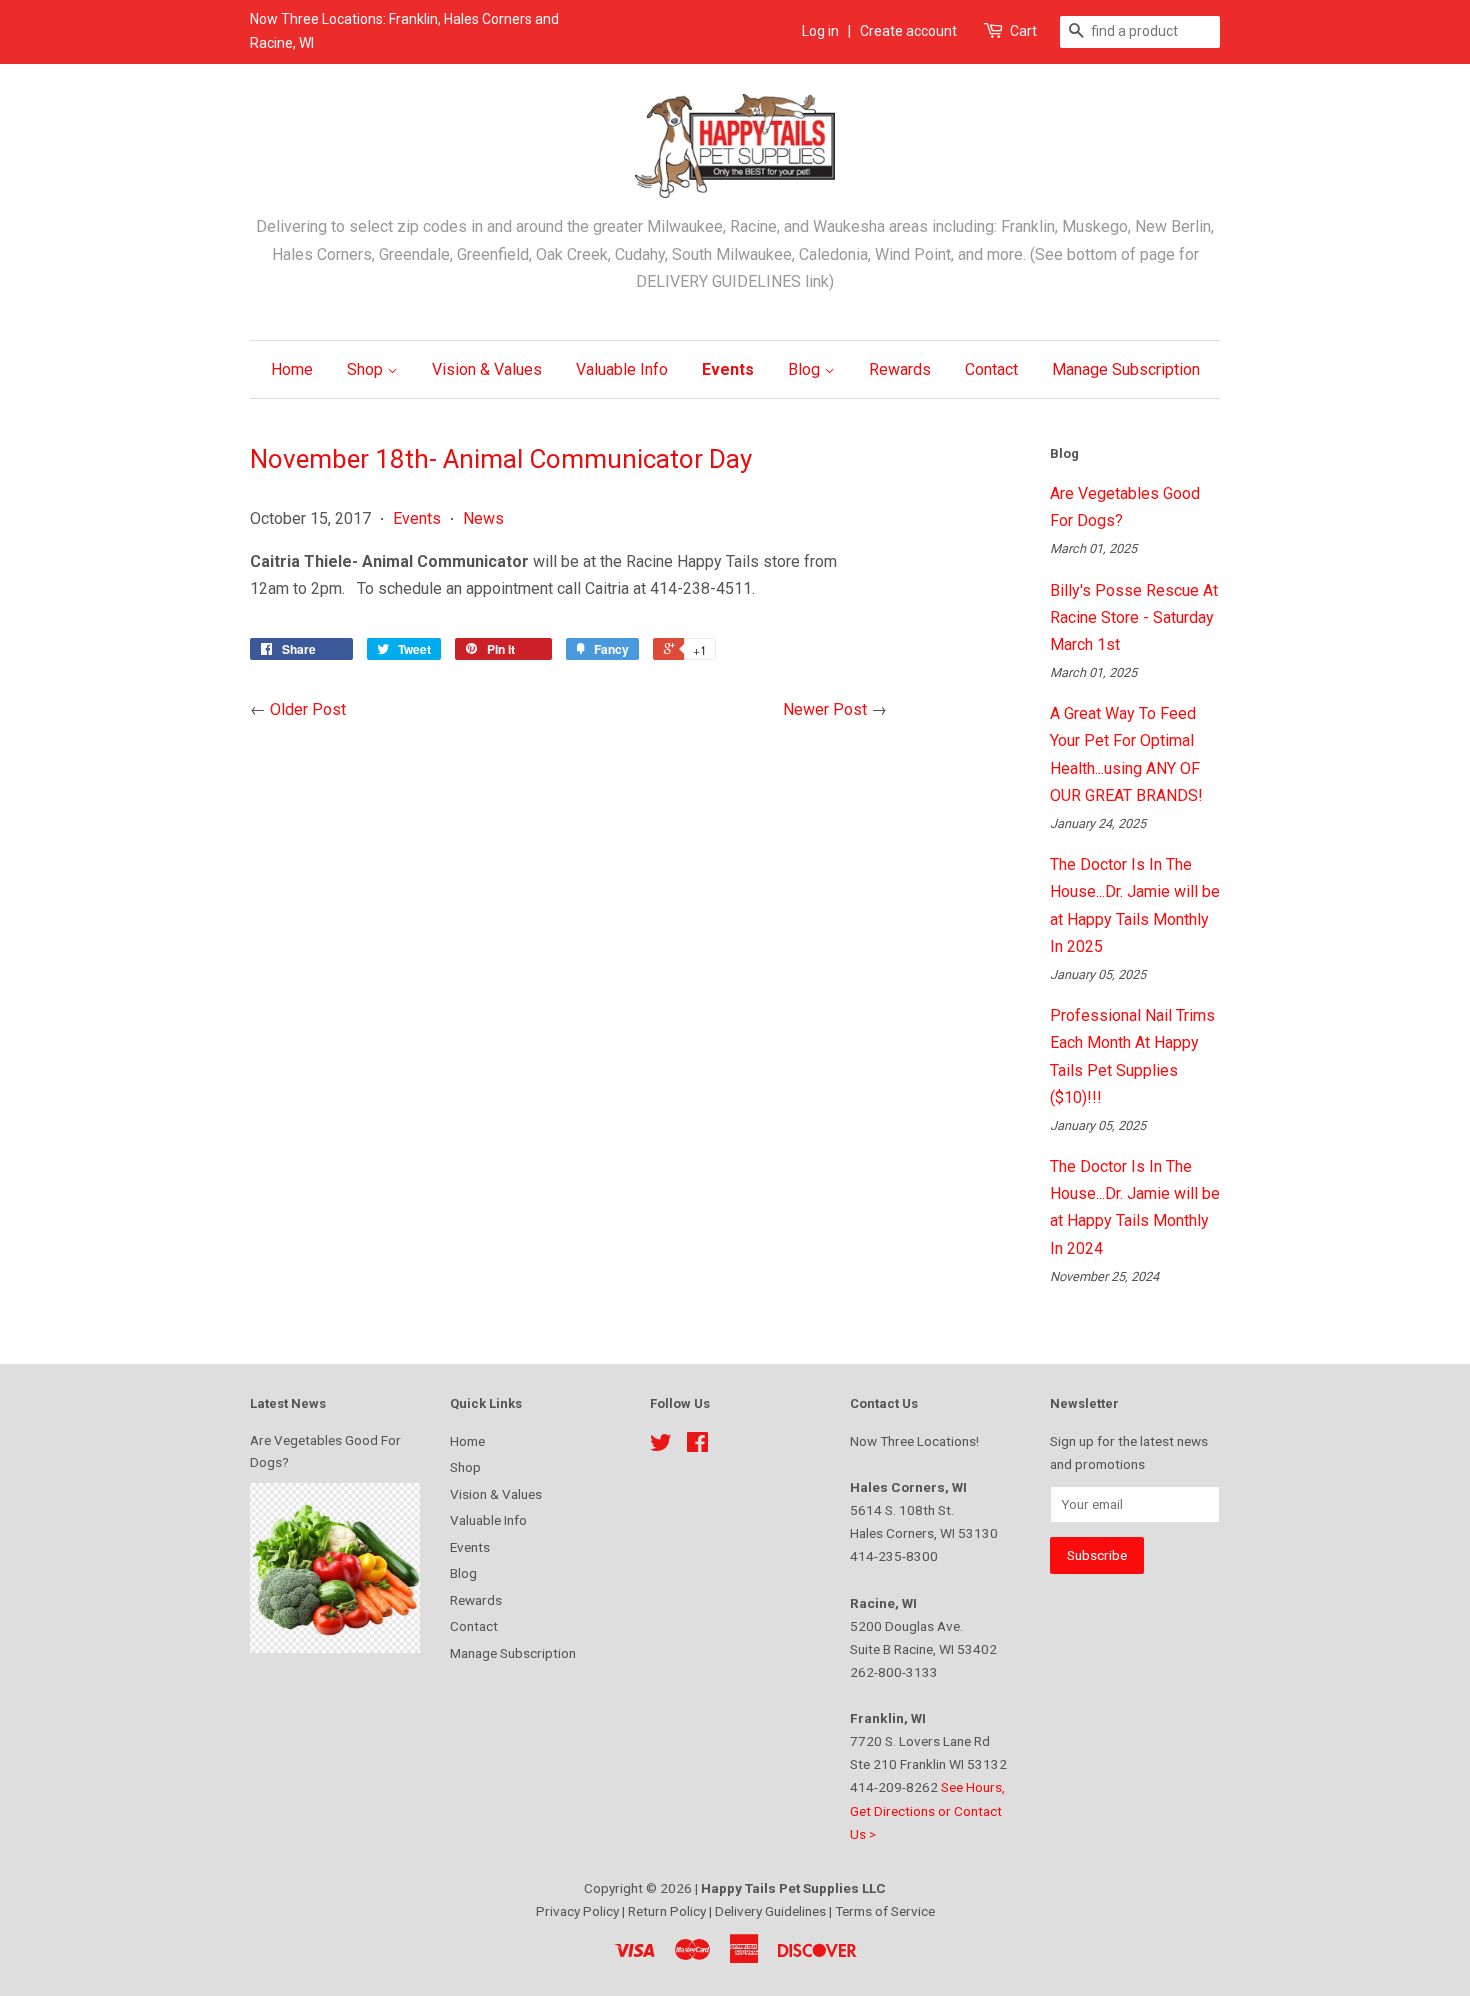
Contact (991, 369)
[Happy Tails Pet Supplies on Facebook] (697, 1446)
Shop (367, 369)
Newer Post (825, 709)
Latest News (288, 1403)
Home (292, 369)
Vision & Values (487, 369)
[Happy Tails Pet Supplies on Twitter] (661, 1446)
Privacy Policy (579, 1911)
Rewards (900, 369)
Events (728, 369)
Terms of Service (885, 1911)
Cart (1023, 31)
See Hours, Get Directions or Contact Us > (927, 1810)
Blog (806, 369)
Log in (820, 31)
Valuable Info (622, 369)
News (483, 518)
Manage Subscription (1126, 369)
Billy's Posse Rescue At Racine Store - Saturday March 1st (1134, 617)
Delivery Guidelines (772, 1911)
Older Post (308, 709)
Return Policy (668, 1911)
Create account (908, 31)
